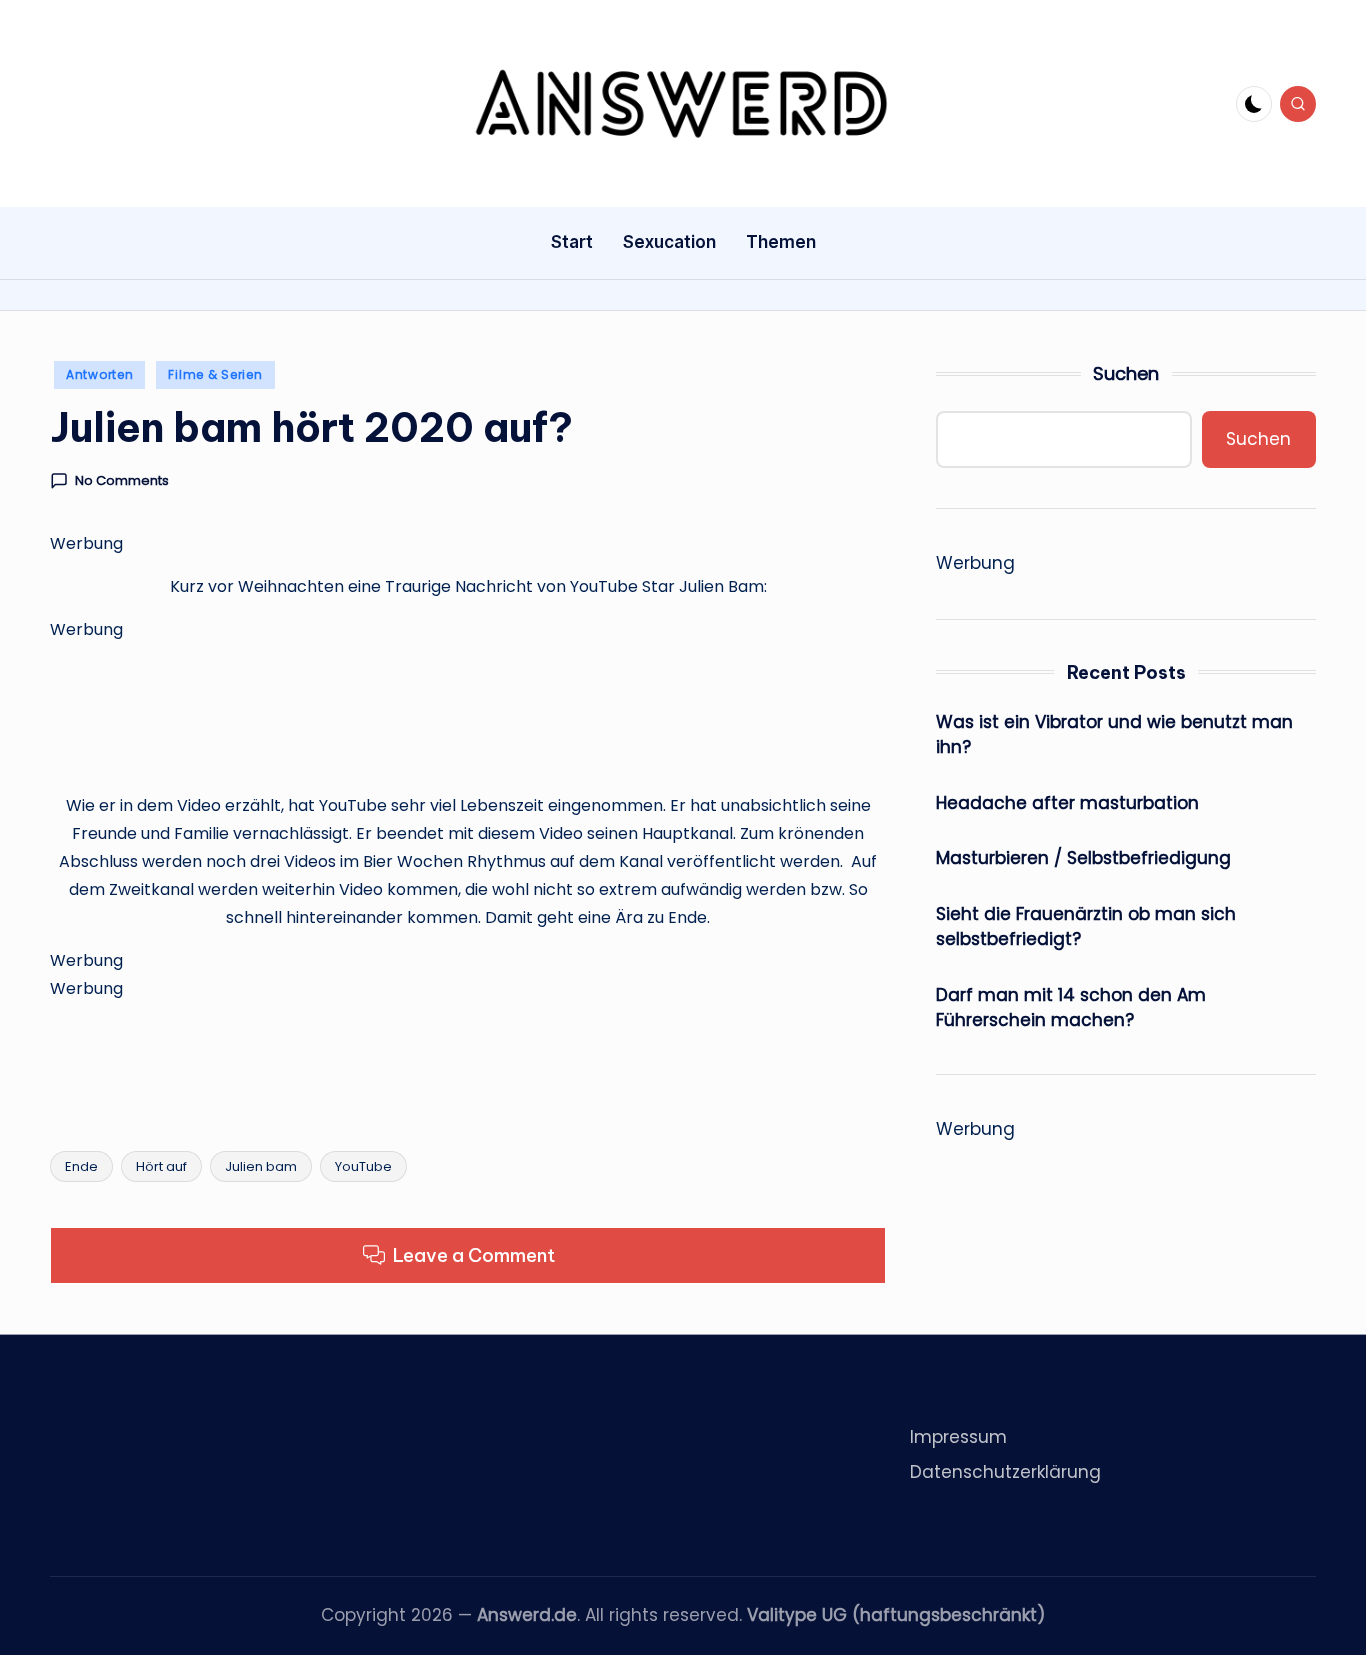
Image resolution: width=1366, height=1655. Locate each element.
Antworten (99, 374)
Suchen (1126, 373)
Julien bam (261, 1166)
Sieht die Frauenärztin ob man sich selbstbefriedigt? (1086, 927)
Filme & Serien (215, 374)
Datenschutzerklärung (1005, 1472)
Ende (81, 1166)
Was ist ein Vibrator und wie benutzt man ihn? (1114, 735)
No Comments (122, 481)
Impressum (958, 1437)
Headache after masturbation (1067, 803)
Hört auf (161, 1166)
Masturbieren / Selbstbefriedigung (1083, 858)
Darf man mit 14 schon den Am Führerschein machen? (1071, 1008)
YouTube (363, 1166)
